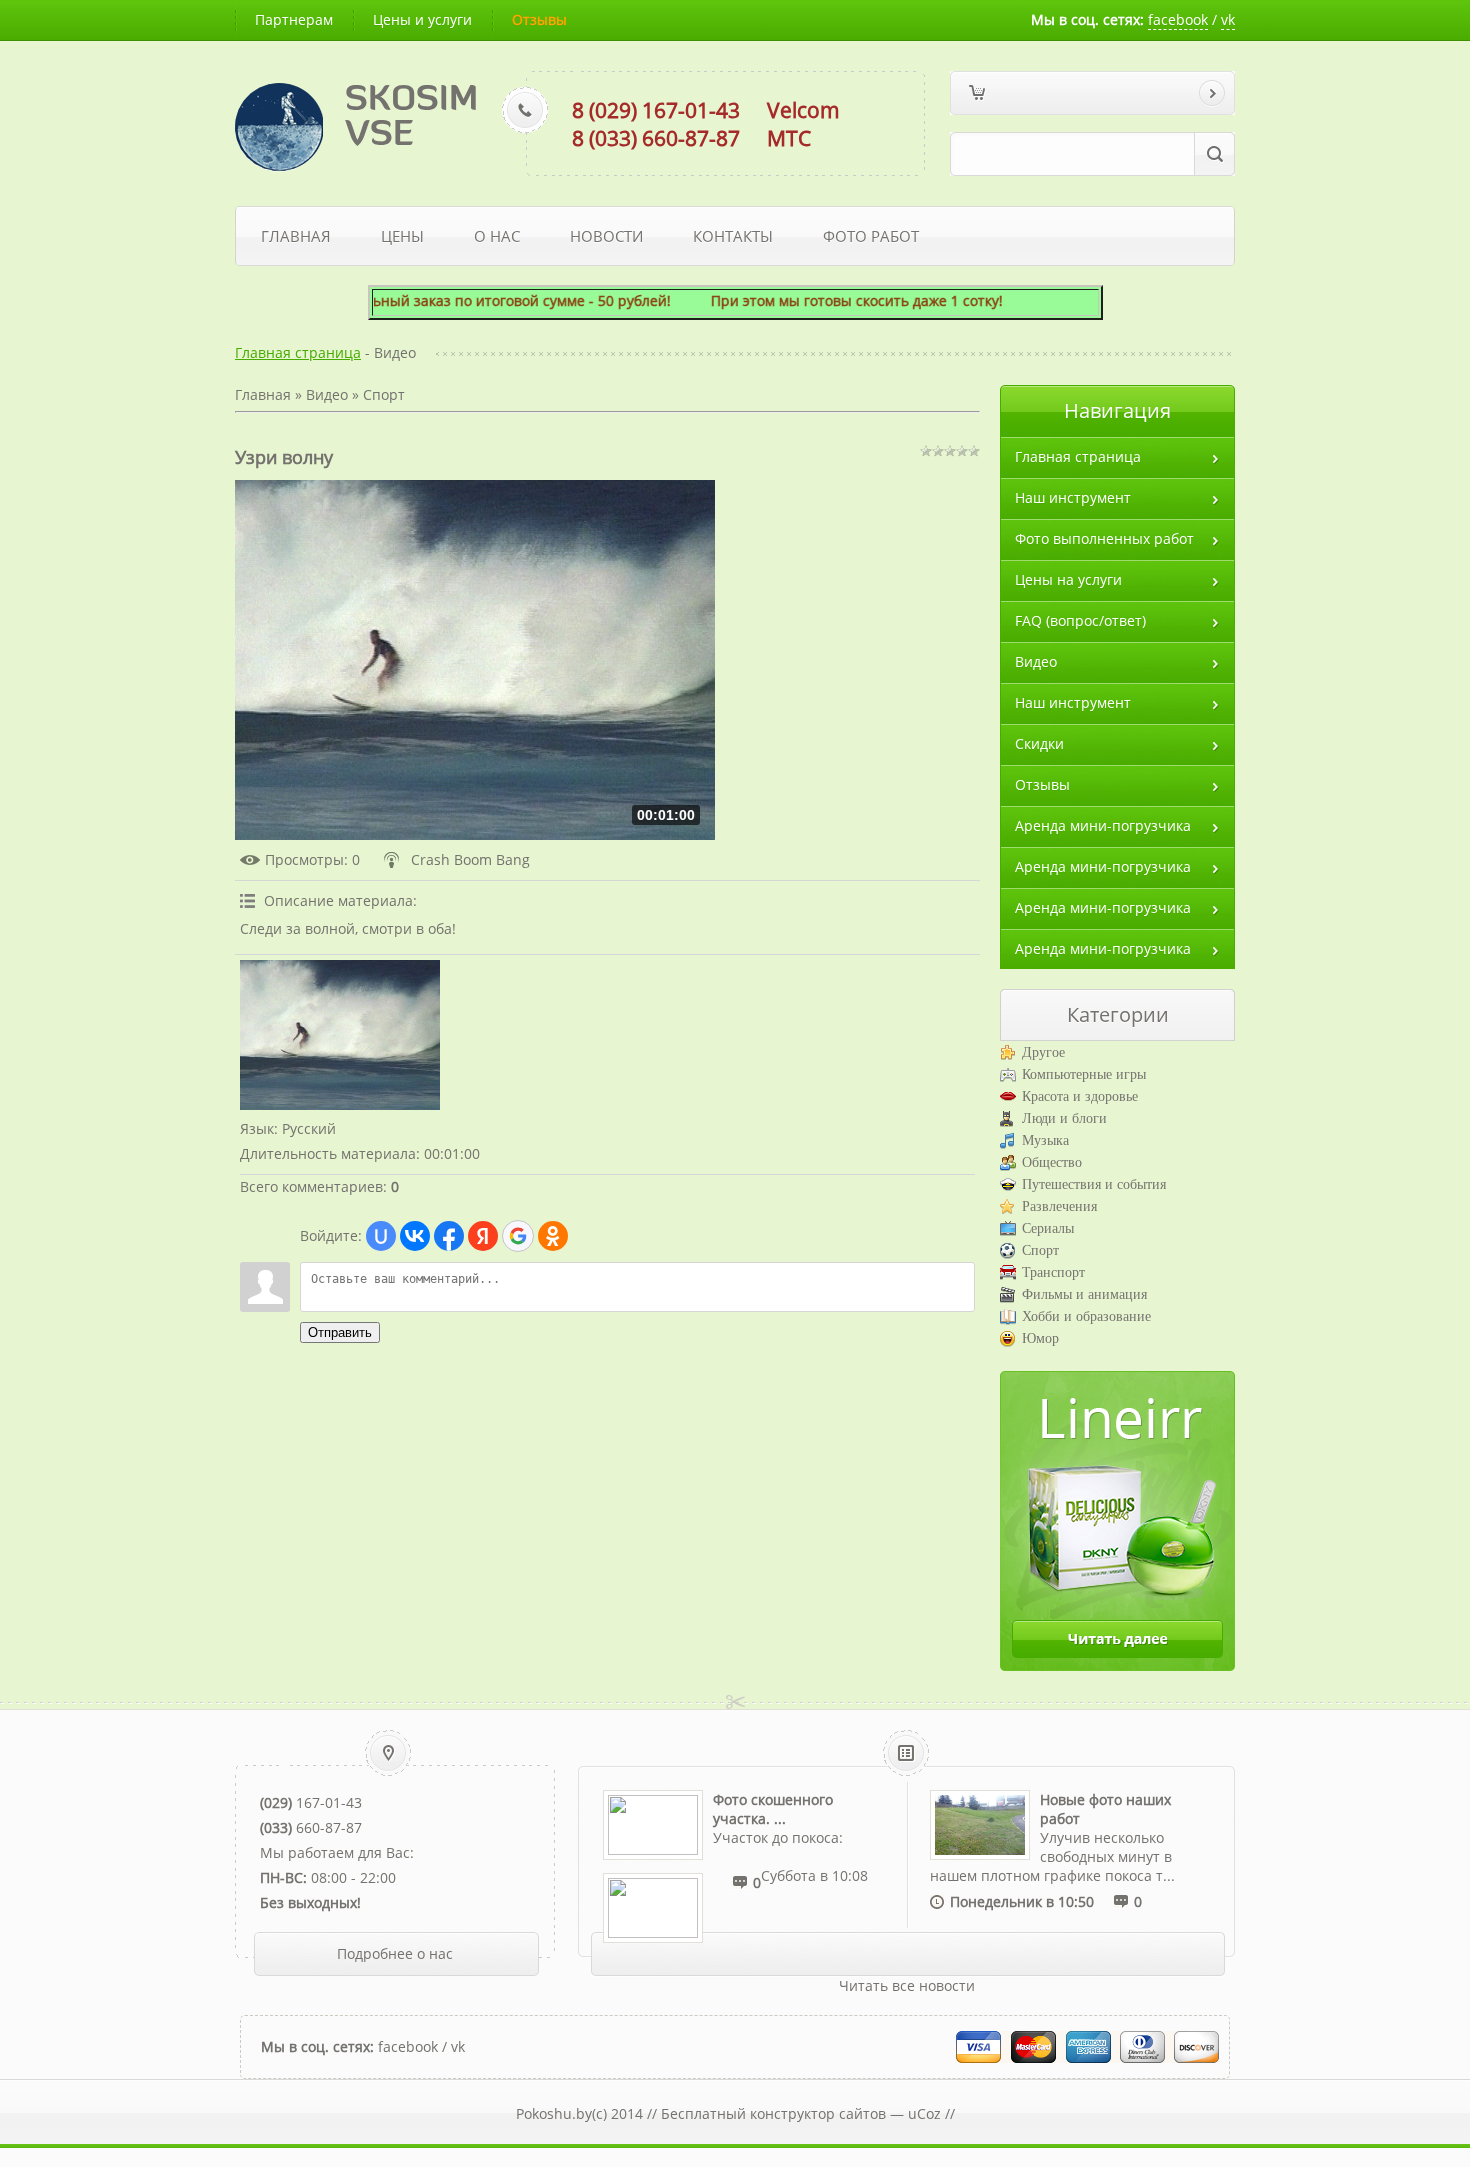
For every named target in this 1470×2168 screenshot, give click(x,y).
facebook (1178, 19)
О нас (497, 236)
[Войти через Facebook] (449, 1236)
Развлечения (1059, 1206)
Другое (1043, 1052)
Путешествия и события (1094, 1184)
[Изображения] (340, 1035)
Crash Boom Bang (470, 859)
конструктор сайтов (818, 2113)
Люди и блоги (1064, 1118)
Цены (402, 236)
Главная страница (298, 352)
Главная (296, 236)
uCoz (924, 2113)
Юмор (1040, 1338)
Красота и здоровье (1080, 1096)
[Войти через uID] (381, 1236)
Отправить (340, 1332)
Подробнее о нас (395, 1953)
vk (1228, 19)
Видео (327, 394)
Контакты (733, 236)
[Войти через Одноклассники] (553, 1236)
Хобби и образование (1086, 1316)
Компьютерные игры (1084, 1074)
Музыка (1045, 1140)
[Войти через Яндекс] (483, 1236)
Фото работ (871, 236)
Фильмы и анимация (1084, 1294)
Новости (606, 236)
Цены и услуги (422, 19)
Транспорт (1053, 1272)
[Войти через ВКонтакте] (415, 1236)
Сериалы (1048, 1228)
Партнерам (294, 19)
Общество (1052, 1162)
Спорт (384, 394)
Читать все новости (907, 1985)
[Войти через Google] (518, 1236)
